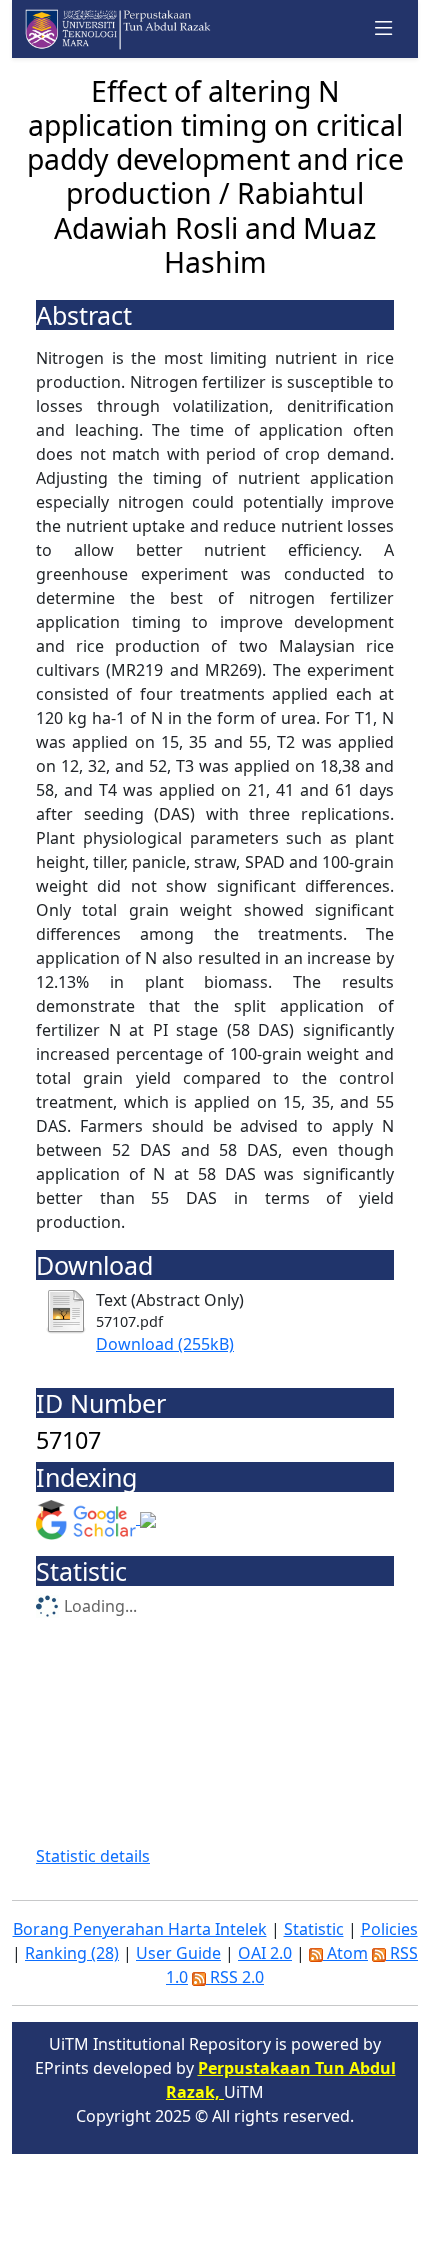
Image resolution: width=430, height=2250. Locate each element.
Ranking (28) (72, 1953)
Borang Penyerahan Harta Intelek (140, 1929)
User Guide (178, 1953)
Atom (345, 1953)
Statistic (314, 1929)
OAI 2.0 (265, 1953)
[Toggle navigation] (384, 29)
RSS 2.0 (235, 1977)
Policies (389, 1929)
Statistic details (93, 1856)
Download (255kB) (165, 1344)
